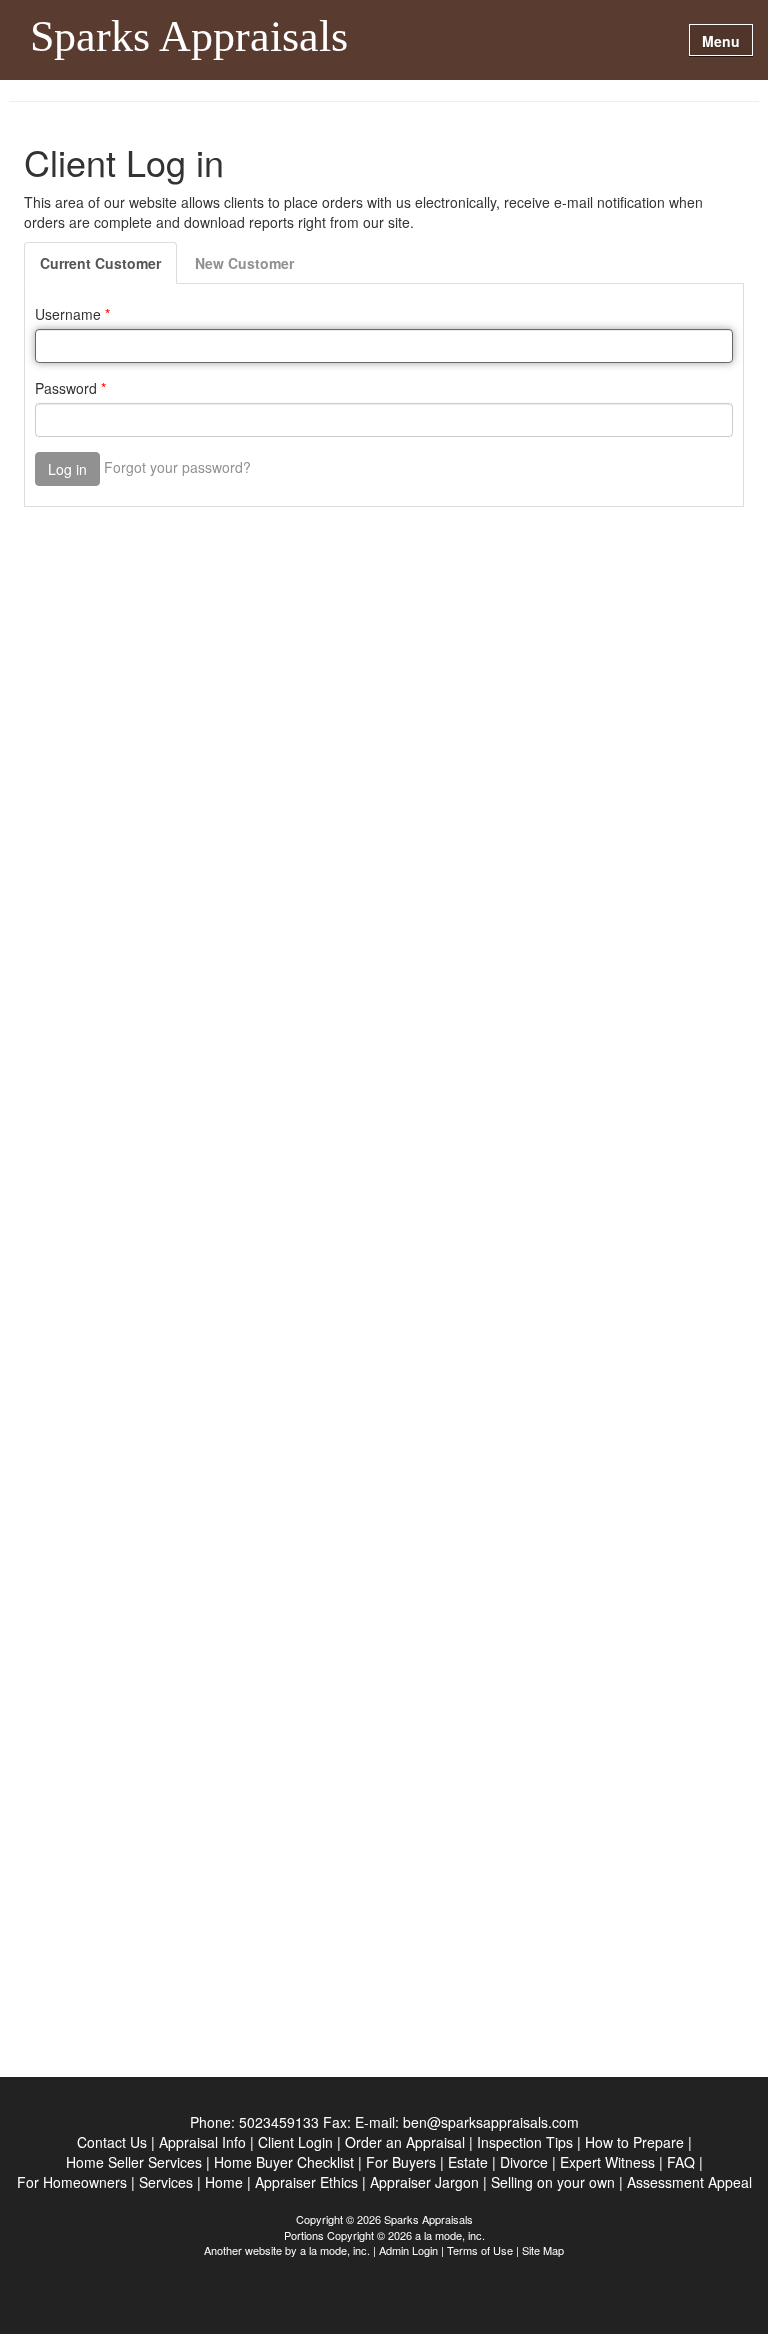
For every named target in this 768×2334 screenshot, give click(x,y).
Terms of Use (480, 2250)
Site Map (543, 2250)
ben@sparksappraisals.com (491, 2122)
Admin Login (408, 2250)
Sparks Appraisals (189, 38)
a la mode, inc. (335, 2250)
